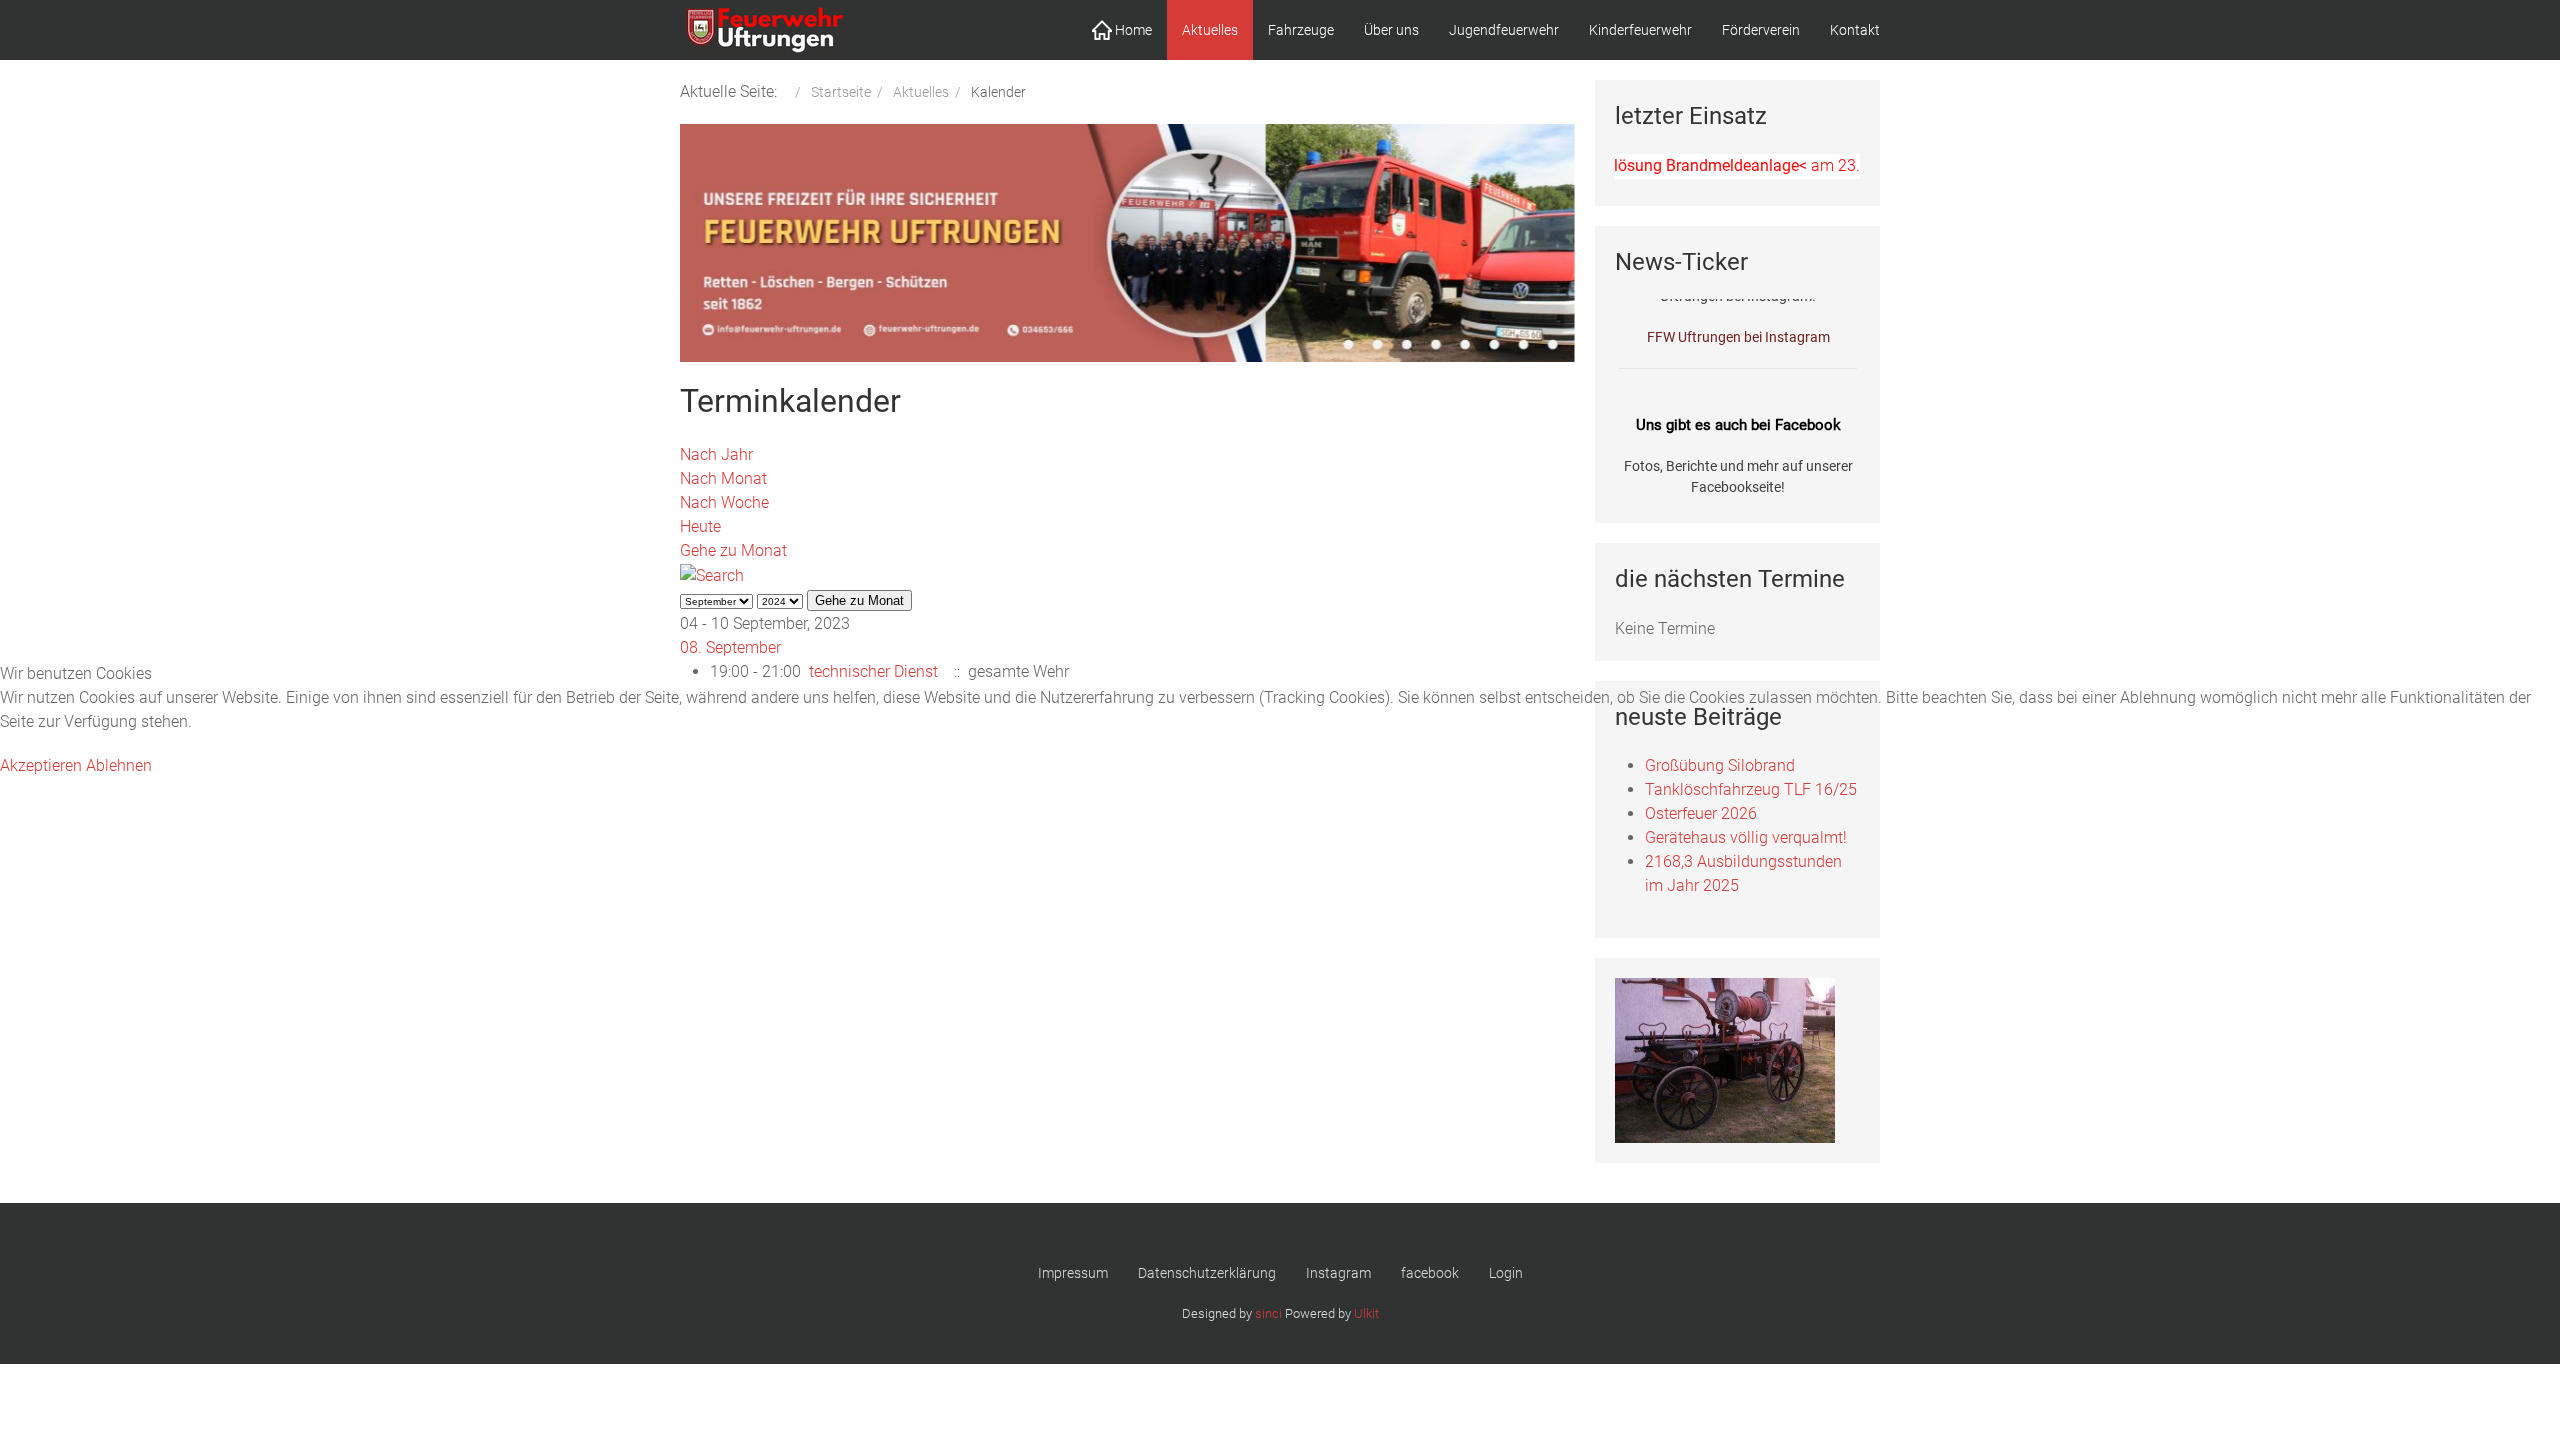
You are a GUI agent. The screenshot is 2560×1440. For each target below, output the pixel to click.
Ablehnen (119, 765)
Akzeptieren (41, 765)
